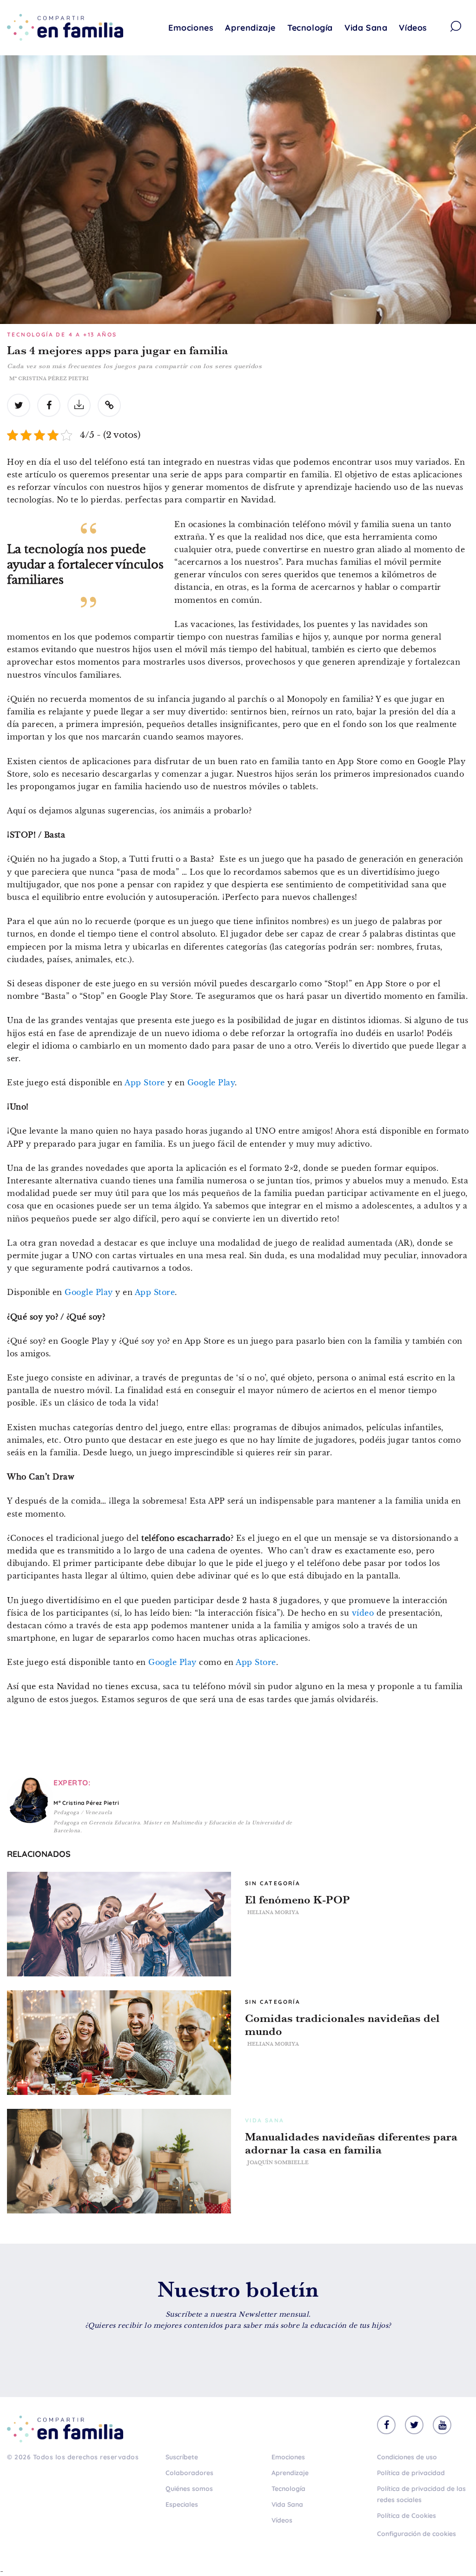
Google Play (211, 1083)
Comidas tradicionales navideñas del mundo (342, 2025)
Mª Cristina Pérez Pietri (49, 378)
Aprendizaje (250, 28)
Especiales (182, 2504)
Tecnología (310, 28)
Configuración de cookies (416, 2534)
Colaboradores (189, 2473)
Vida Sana (366, 28)
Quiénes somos (189, 2489)
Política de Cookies (407, 2516)
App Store (145, 1083)
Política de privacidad (411, 2473)
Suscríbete (182, 2457)
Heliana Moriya (273, 1912)
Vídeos (413, 28)
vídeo (363, 1613)
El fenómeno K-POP (297, 1900)
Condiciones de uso (407, 2457)
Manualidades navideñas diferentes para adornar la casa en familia (351, 2143)
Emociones (191, 28)
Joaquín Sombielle (278, 2162)
